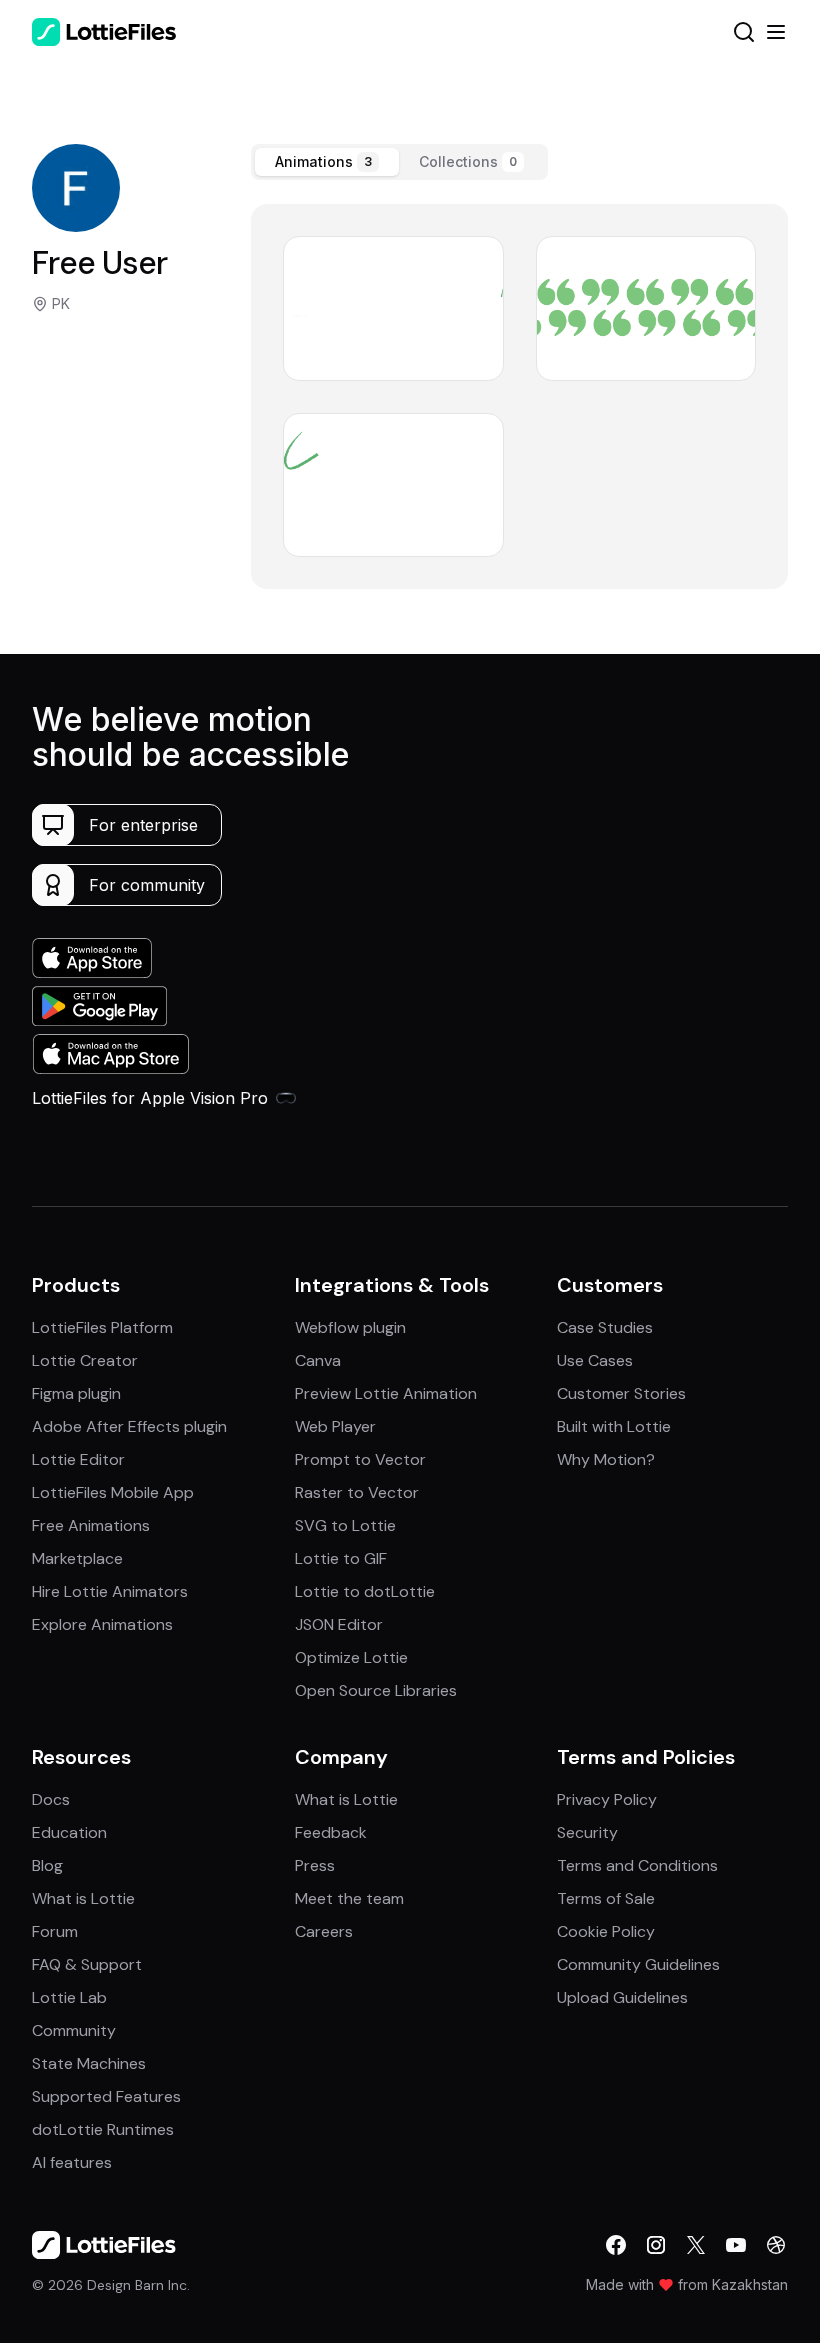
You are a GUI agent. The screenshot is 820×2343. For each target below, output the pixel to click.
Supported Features (106, 2096)
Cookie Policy (606, 1931)
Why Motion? (606, 1459)
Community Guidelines (638, 1964)
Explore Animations (102, 1624)
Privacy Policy (607, 1799)
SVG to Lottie (345, 1525)
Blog (47, 1865)
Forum (55, 1931)
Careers (324, 1931)
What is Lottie (83, 1898)
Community (74, 2030)
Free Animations (91, 1525)
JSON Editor (339, 1624)
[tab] (327, 162)
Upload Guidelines (622, 1997)
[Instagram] (656, 2245)
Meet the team (349, 1898)
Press (315, 1865)
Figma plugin (76, 1393)
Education (69, 1832)
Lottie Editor (78, 1459)
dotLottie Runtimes (103, 2129)
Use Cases (595, 1360)
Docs (51, 1799)
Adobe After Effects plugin (129, 1426)
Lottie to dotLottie (365, 1591)
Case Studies (605, 1327)
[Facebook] (616, 2245)
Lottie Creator (85, 1360)
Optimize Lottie (351, 1657)
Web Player (335, 1426)
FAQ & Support (87, 1964)
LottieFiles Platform (102, 1327)
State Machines (89, 2063)
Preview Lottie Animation (386, 1393)
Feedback (331, 1832)
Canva (318, 1360)
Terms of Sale (606, 1898)
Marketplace (77, 1558)
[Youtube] (736, 2245)
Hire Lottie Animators (110, 1591)
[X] (696, 2245)
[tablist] (399, 162)
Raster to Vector (357, 1492)
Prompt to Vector (360, 1459)
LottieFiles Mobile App (113, 1492)
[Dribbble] (776, 2245)
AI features (72, 2162)
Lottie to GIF (341, 1558)
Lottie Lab (69, 1997)
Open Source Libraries (376, 1690)
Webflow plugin (350, 1327)
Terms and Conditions (637, 1865)
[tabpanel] (519, 396)
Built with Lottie (614, 1426)
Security (587, 1832)
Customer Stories (621, 1393)
